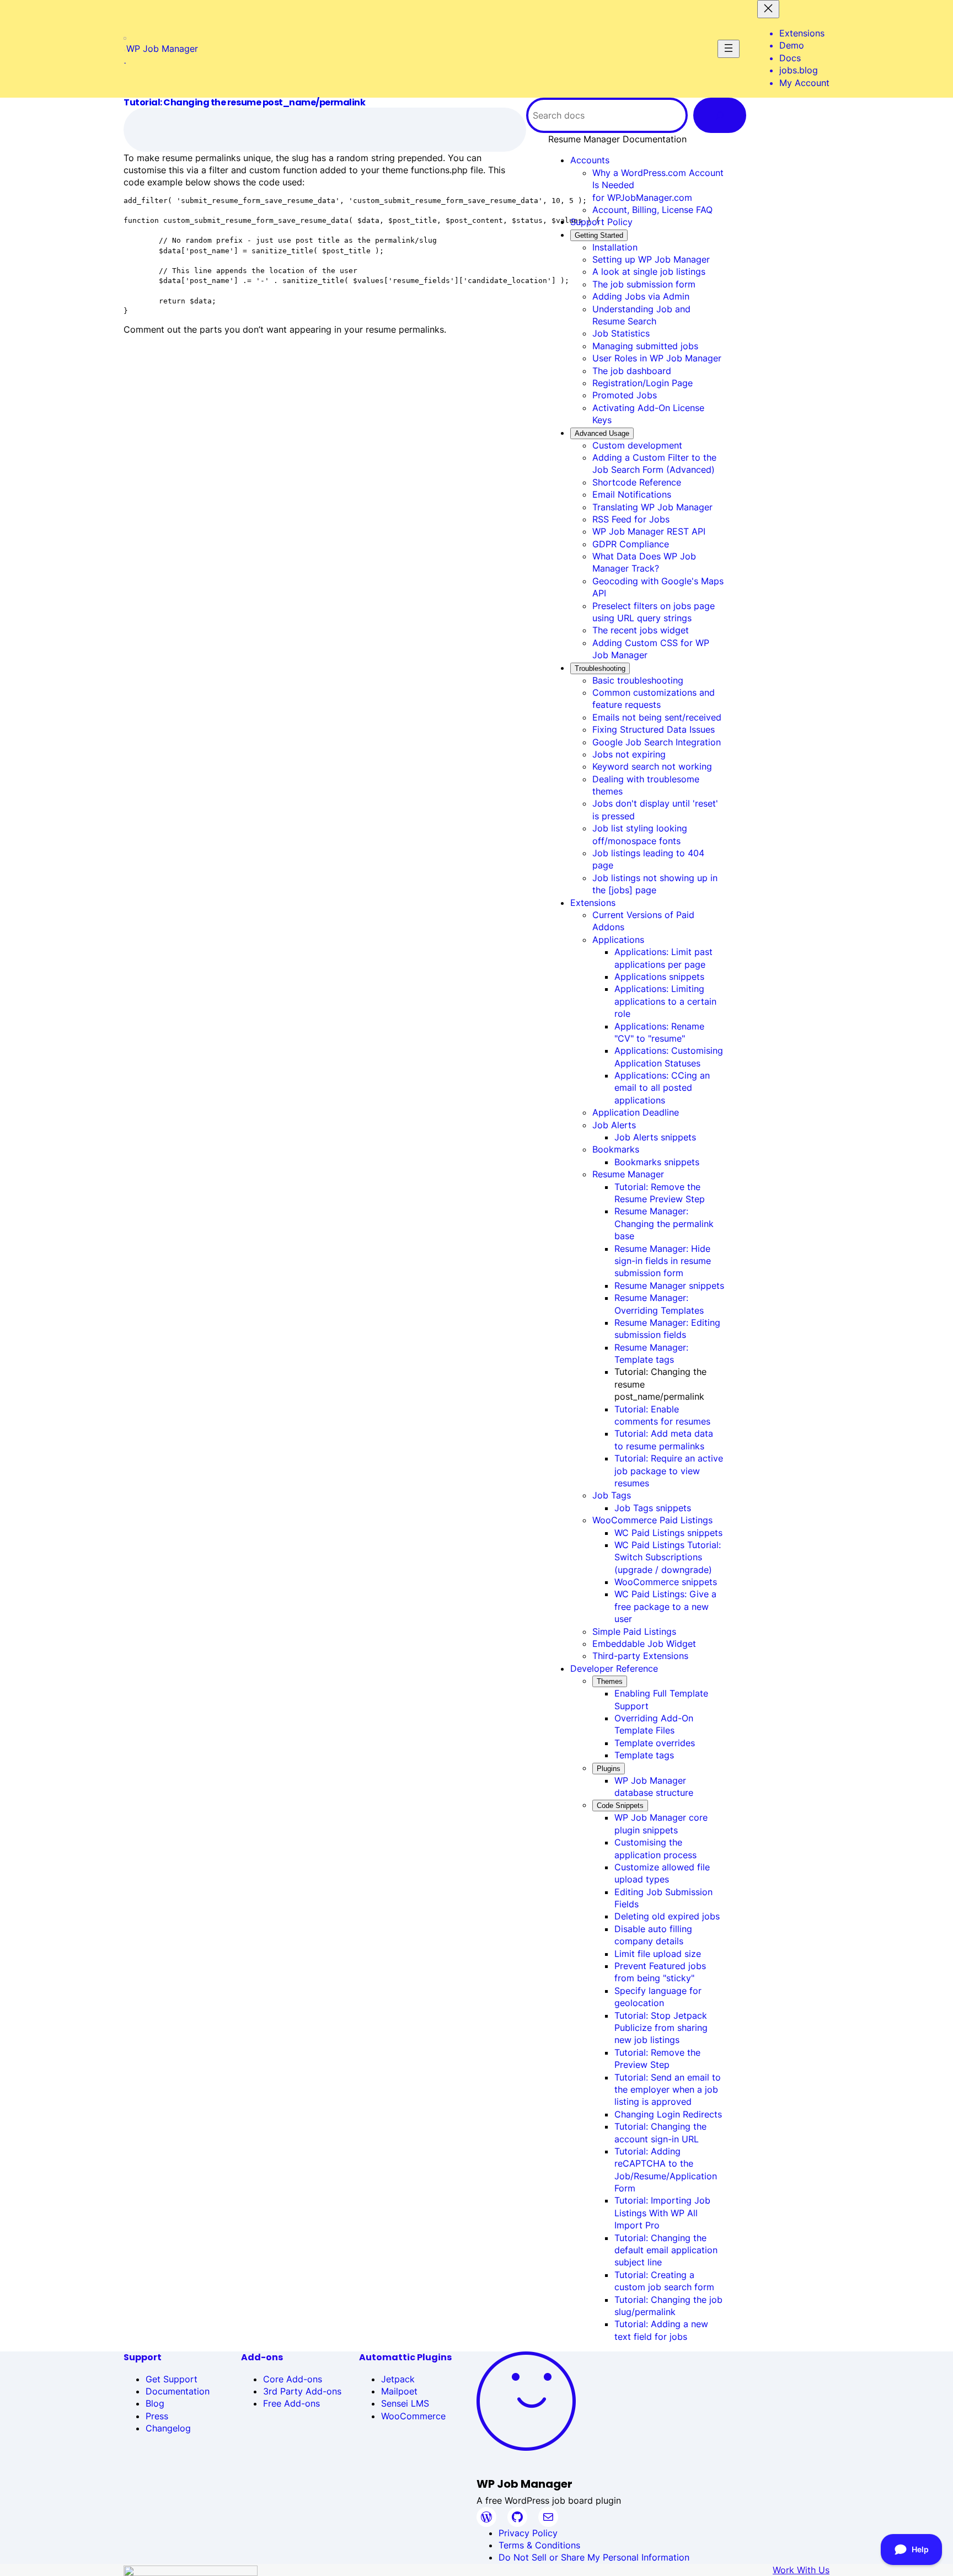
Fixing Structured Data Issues (654, 729)
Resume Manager (628, 1174)
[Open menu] (729, 49)
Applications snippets (659, 977)
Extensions (593, 903)
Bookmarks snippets (657, 1162)
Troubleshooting (600, 668)
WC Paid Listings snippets (668, 1533)
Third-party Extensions (640, 1656)
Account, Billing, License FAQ (652, 210)
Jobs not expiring (629, 754)
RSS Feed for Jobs (631, 519)
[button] (617, 139)
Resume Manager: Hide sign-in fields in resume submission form (663, 1261)
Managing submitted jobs (645, 346)
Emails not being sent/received (657, 717)
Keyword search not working (652, 766)
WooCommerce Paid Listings (652, 1520)
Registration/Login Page (643, 383)
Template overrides (655, 1743)
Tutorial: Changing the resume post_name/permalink (244, 103)
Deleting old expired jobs (667, 1916)
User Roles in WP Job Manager (657, 358)
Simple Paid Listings (634, 1631)
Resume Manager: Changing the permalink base (664, 1223)
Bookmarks (616, 1149)
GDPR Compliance (631, 544)
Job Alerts (614, 1125)
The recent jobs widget (641, 630)
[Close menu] (768, 9)
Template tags (644, 1755)
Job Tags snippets (653, 1508)
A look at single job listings (649, 271)
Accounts (590, 160)
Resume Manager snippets (669, 1286)
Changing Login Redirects (668, 2114)
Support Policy (601, 222)
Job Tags (612, 1495)
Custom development (637, 445)
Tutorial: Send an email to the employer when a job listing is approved (668, 2090)
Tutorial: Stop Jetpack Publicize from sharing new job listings (661, 2028)
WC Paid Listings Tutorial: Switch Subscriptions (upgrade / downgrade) (668, 1557)
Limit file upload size (658, 1954)
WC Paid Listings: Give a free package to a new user (665, 1606)
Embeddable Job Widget (644, 1644)
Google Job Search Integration (657, 742)
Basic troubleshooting (638, 680)
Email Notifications (632, 494)
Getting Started (599, 235)
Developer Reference (614, 1668)
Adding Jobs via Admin (641, 296)
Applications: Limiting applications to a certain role (665, 1001)
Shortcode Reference (637, 482)
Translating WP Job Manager (652, 507)
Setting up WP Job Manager (651, 259)
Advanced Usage (602, 433)
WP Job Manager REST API (649, 531)
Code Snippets (620, 1806)
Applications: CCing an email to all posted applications (662, 1088)
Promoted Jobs (625, 395)
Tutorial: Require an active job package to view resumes (669, 1471)
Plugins (609, 1769)
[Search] (720, 115)
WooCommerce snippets (666, 1582)
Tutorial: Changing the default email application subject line (666, 2250)
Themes (610, 1681)
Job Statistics (621, 333)
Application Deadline (636, 1112)
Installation (615, 247)
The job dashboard (632, 371)
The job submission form (644, 284)
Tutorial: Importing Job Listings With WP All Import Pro (662, 2213)
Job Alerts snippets (655, 1137)
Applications (618, 940)
